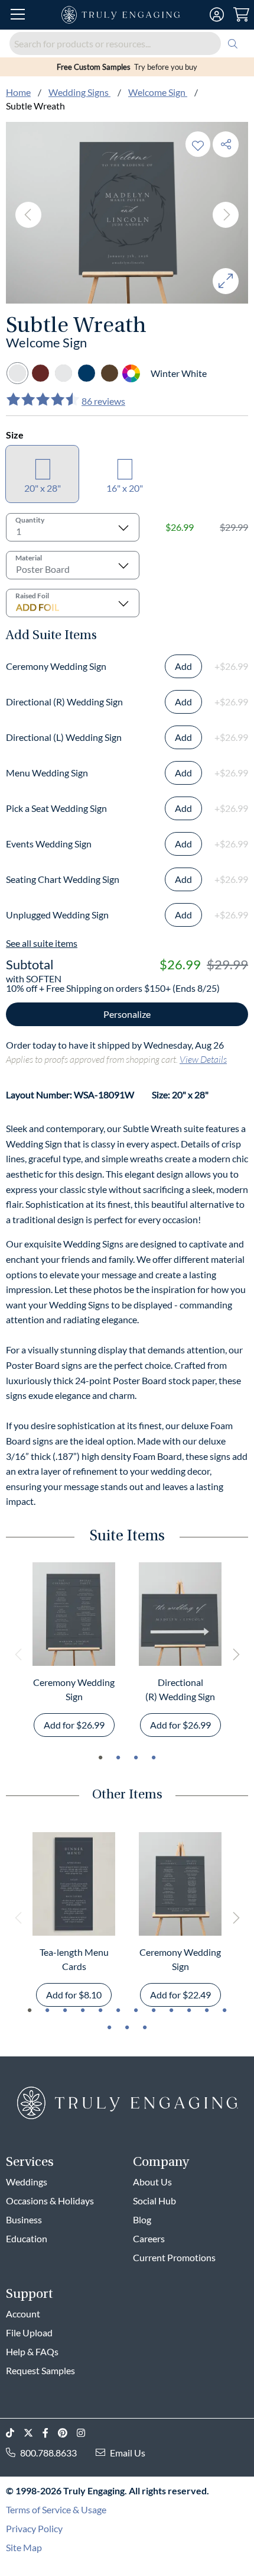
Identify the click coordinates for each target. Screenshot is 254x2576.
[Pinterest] (67, 2433)
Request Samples (40, 2370)
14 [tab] (127, 2027)
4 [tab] (154, 1758)
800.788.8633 (48, 2453)
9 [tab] (171, 2010)
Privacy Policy (34, 2528)
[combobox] (127, 43)
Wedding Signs (79, 92)
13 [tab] (109, 2027)
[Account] (217, 15)
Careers (149, 2238)
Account (23, 2314)
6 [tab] (118, 2010)
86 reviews (103, 401)
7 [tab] (136, 2010)
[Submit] (233, 43)
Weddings (27, 2182)
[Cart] (241, 15)
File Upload (29, 2332)
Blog (142, 2219)
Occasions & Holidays (50, 2201)
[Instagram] (86, 2433)
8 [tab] (154, 2010)
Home (18, 92)
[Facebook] (50, 2433)
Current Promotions (174, 2257)
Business (24, 2219)
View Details (203, 1059)
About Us (152, 2182)
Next (226, 215)
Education (27, 2238)
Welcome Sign (158, 92)
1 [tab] (100, 1758)
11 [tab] (207, 2010)
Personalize (127, 1014)
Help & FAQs (32, 2351)
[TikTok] (15, 2433)
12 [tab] (224, 2010)
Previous (28, 215)
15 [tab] (145, 2027)
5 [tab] (100, 2010)
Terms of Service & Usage (56, 2509)
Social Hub (154, 2201)
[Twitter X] (33, 2433)
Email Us (128, 2453)
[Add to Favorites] (198, 144)
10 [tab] (189, 2010)
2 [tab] (118, 1758)
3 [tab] (136, 1758)
